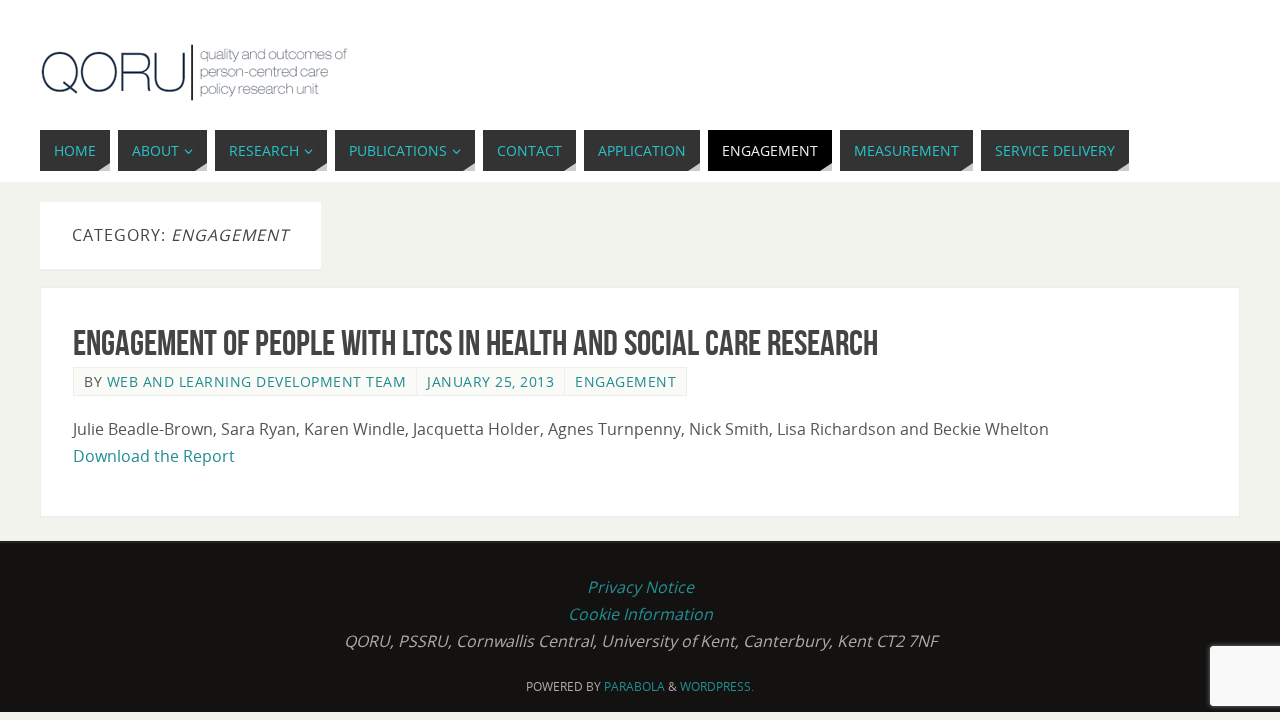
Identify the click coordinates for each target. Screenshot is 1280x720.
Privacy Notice (640, 587)
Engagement (625, 381)
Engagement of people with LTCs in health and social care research (475, 342)
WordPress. (717, 686)
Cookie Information (640, 614)
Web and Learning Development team (257, 381)
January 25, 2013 (490, 381)
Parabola (634, 686)
